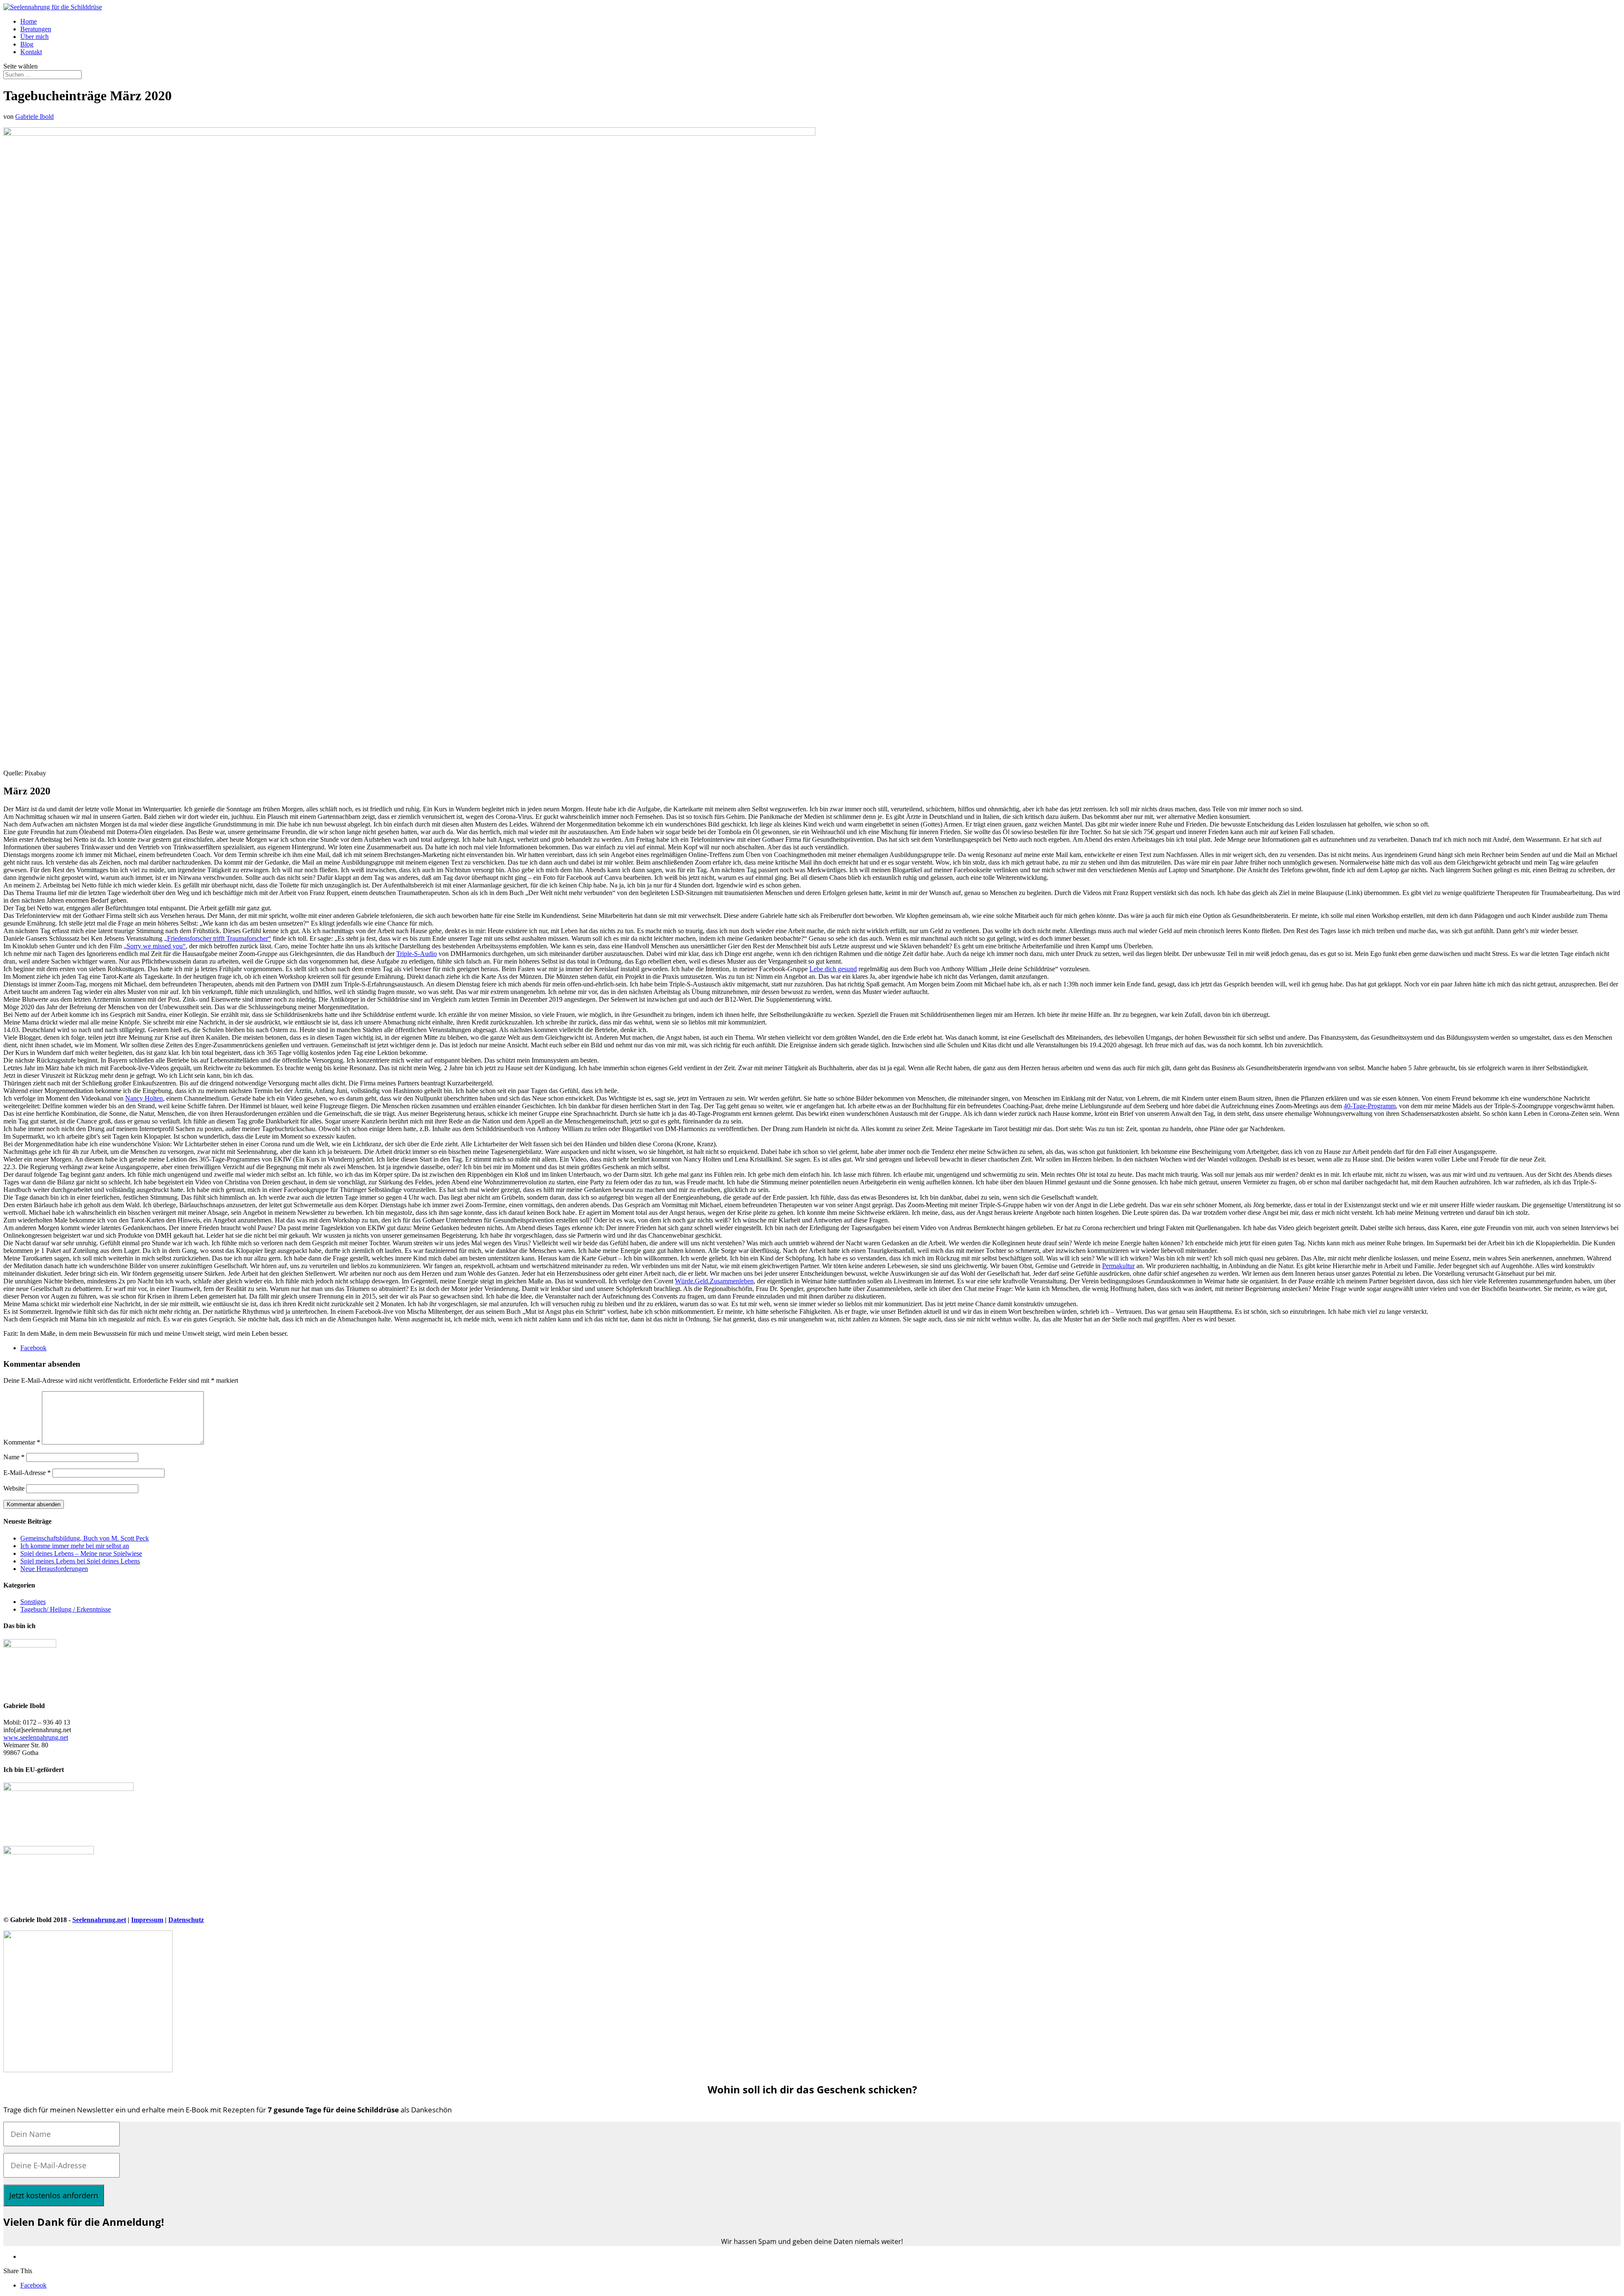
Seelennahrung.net (99, 1920)
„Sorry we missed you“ (155, 946)
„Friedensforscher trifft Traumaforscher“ (218, 938)
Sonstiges (33, 1602)
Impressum (147, 1920)
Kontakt (31, 52)
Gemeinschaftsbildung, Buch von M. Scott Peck (85, 1538)
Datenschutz (186, 1920)
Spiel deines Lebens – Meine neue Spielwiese (81, 1553)
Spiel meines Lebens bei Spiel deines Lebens (80, 1561)
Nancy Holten (144, 1098)
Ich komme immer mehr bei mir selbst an (75, 1546)
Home (29, 21)
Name (14, 1457)
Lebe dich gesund (833, 969)
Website (14, 1488)
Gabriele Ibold (34, 117)
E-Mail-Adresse (27, 1473)
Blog (27, 44)
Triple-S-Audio (417, 954)
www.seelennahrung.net (36, 1737)
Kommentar (22, 1442)
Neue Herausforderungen (54, 1569)
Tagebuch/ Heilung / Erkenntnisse (66, 1609)
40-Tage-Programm (1370, 1106)
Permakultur (1118, 1266)
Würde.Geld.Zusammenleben (714, 1281)
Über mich (34, 37)
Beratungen (36, 29)
